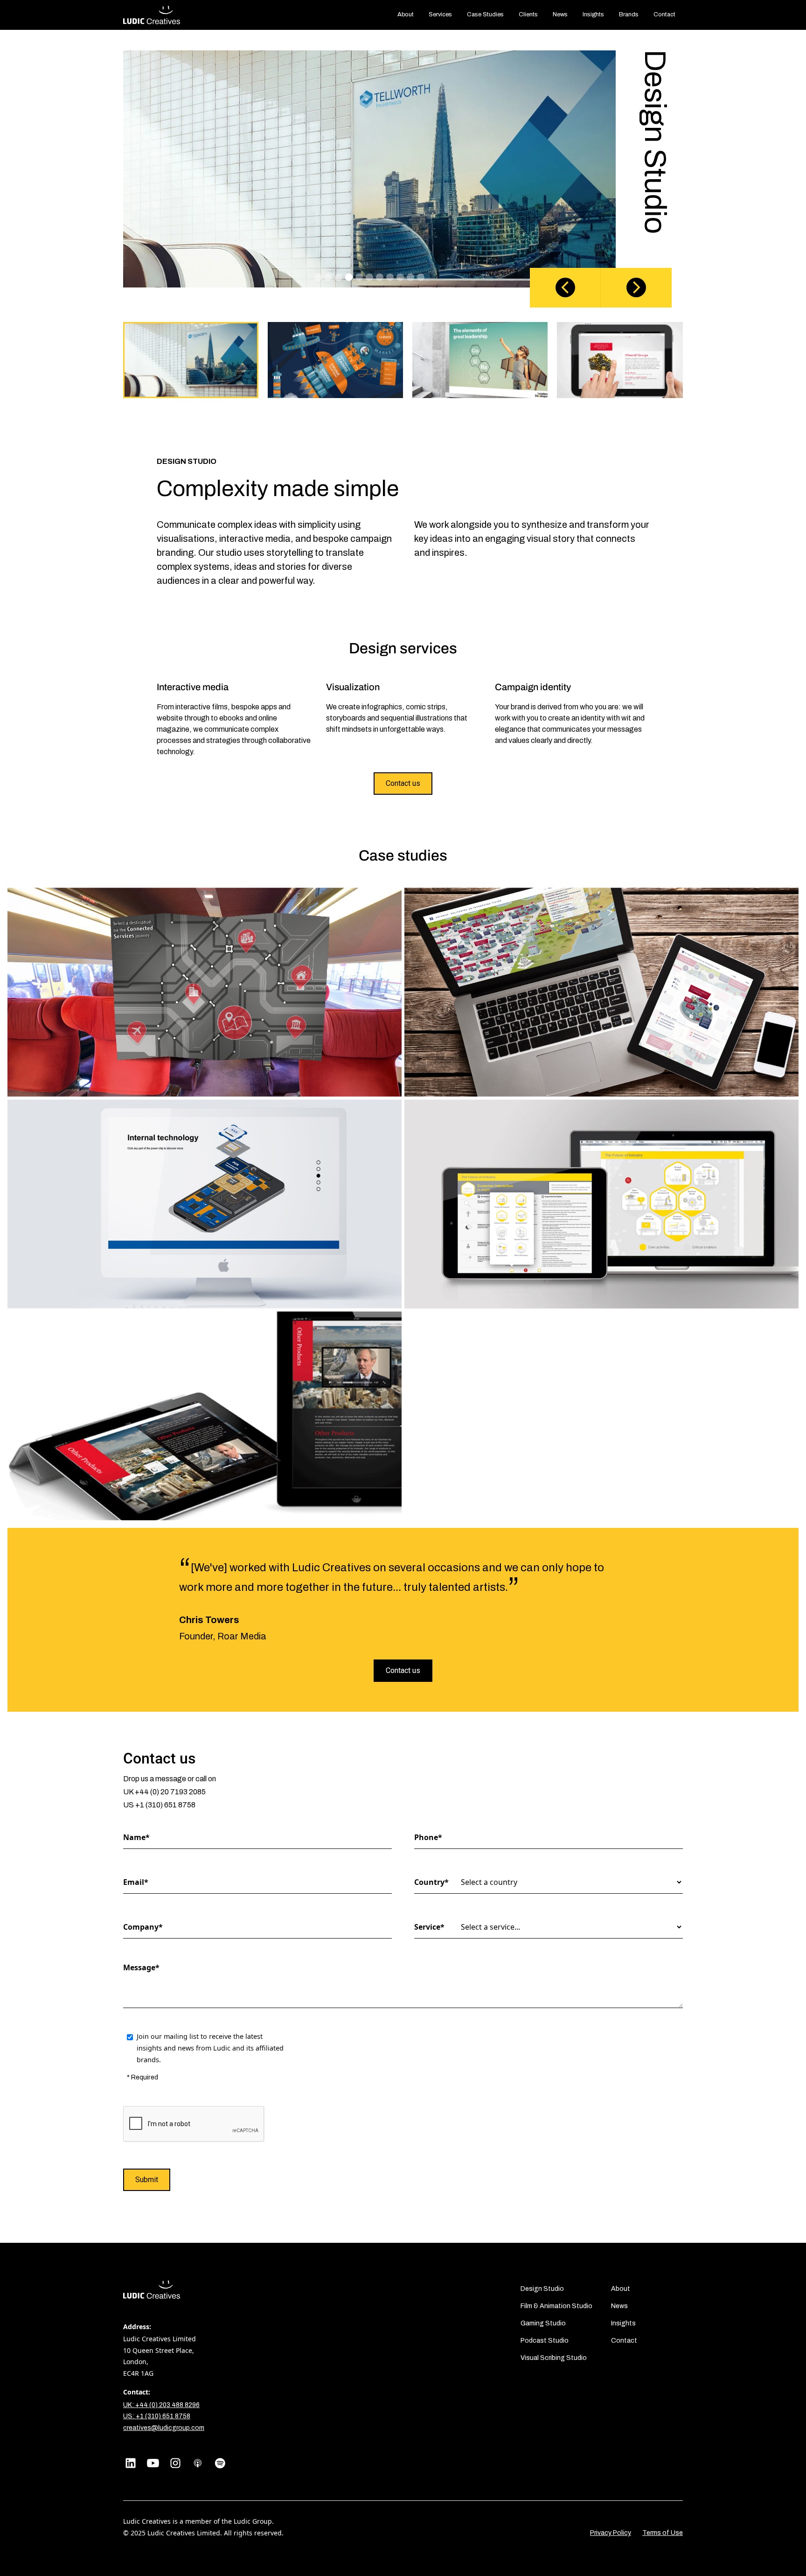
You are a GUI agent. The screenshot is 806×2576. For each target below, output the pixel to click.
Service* (429, 1927)
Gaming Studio (543, 2323)
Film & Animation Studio (556, 2306)
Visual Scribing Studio (554, 2358)
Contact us (403, 783)
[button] (565, 288)
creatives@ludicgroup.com (164, 2428)
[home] (152, 15)
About (621, 2289)
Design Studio (542, 2289)
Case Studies (485, 14)
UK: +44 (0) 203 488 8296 (161, 2405)
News (619, 2306)
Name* (136, 1837)
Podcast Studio (545, 2341)
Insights (623, 2323)
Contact (624, 2341)
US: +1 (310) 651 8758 (157, 2416)
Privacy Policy (611, 2533)
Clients (528, 14)
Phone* (428, 1837)
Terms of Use (663, 2533)
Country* (431, 1882)
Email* (136, 1882)
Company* (142, 1927)
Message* (141, 1967)
